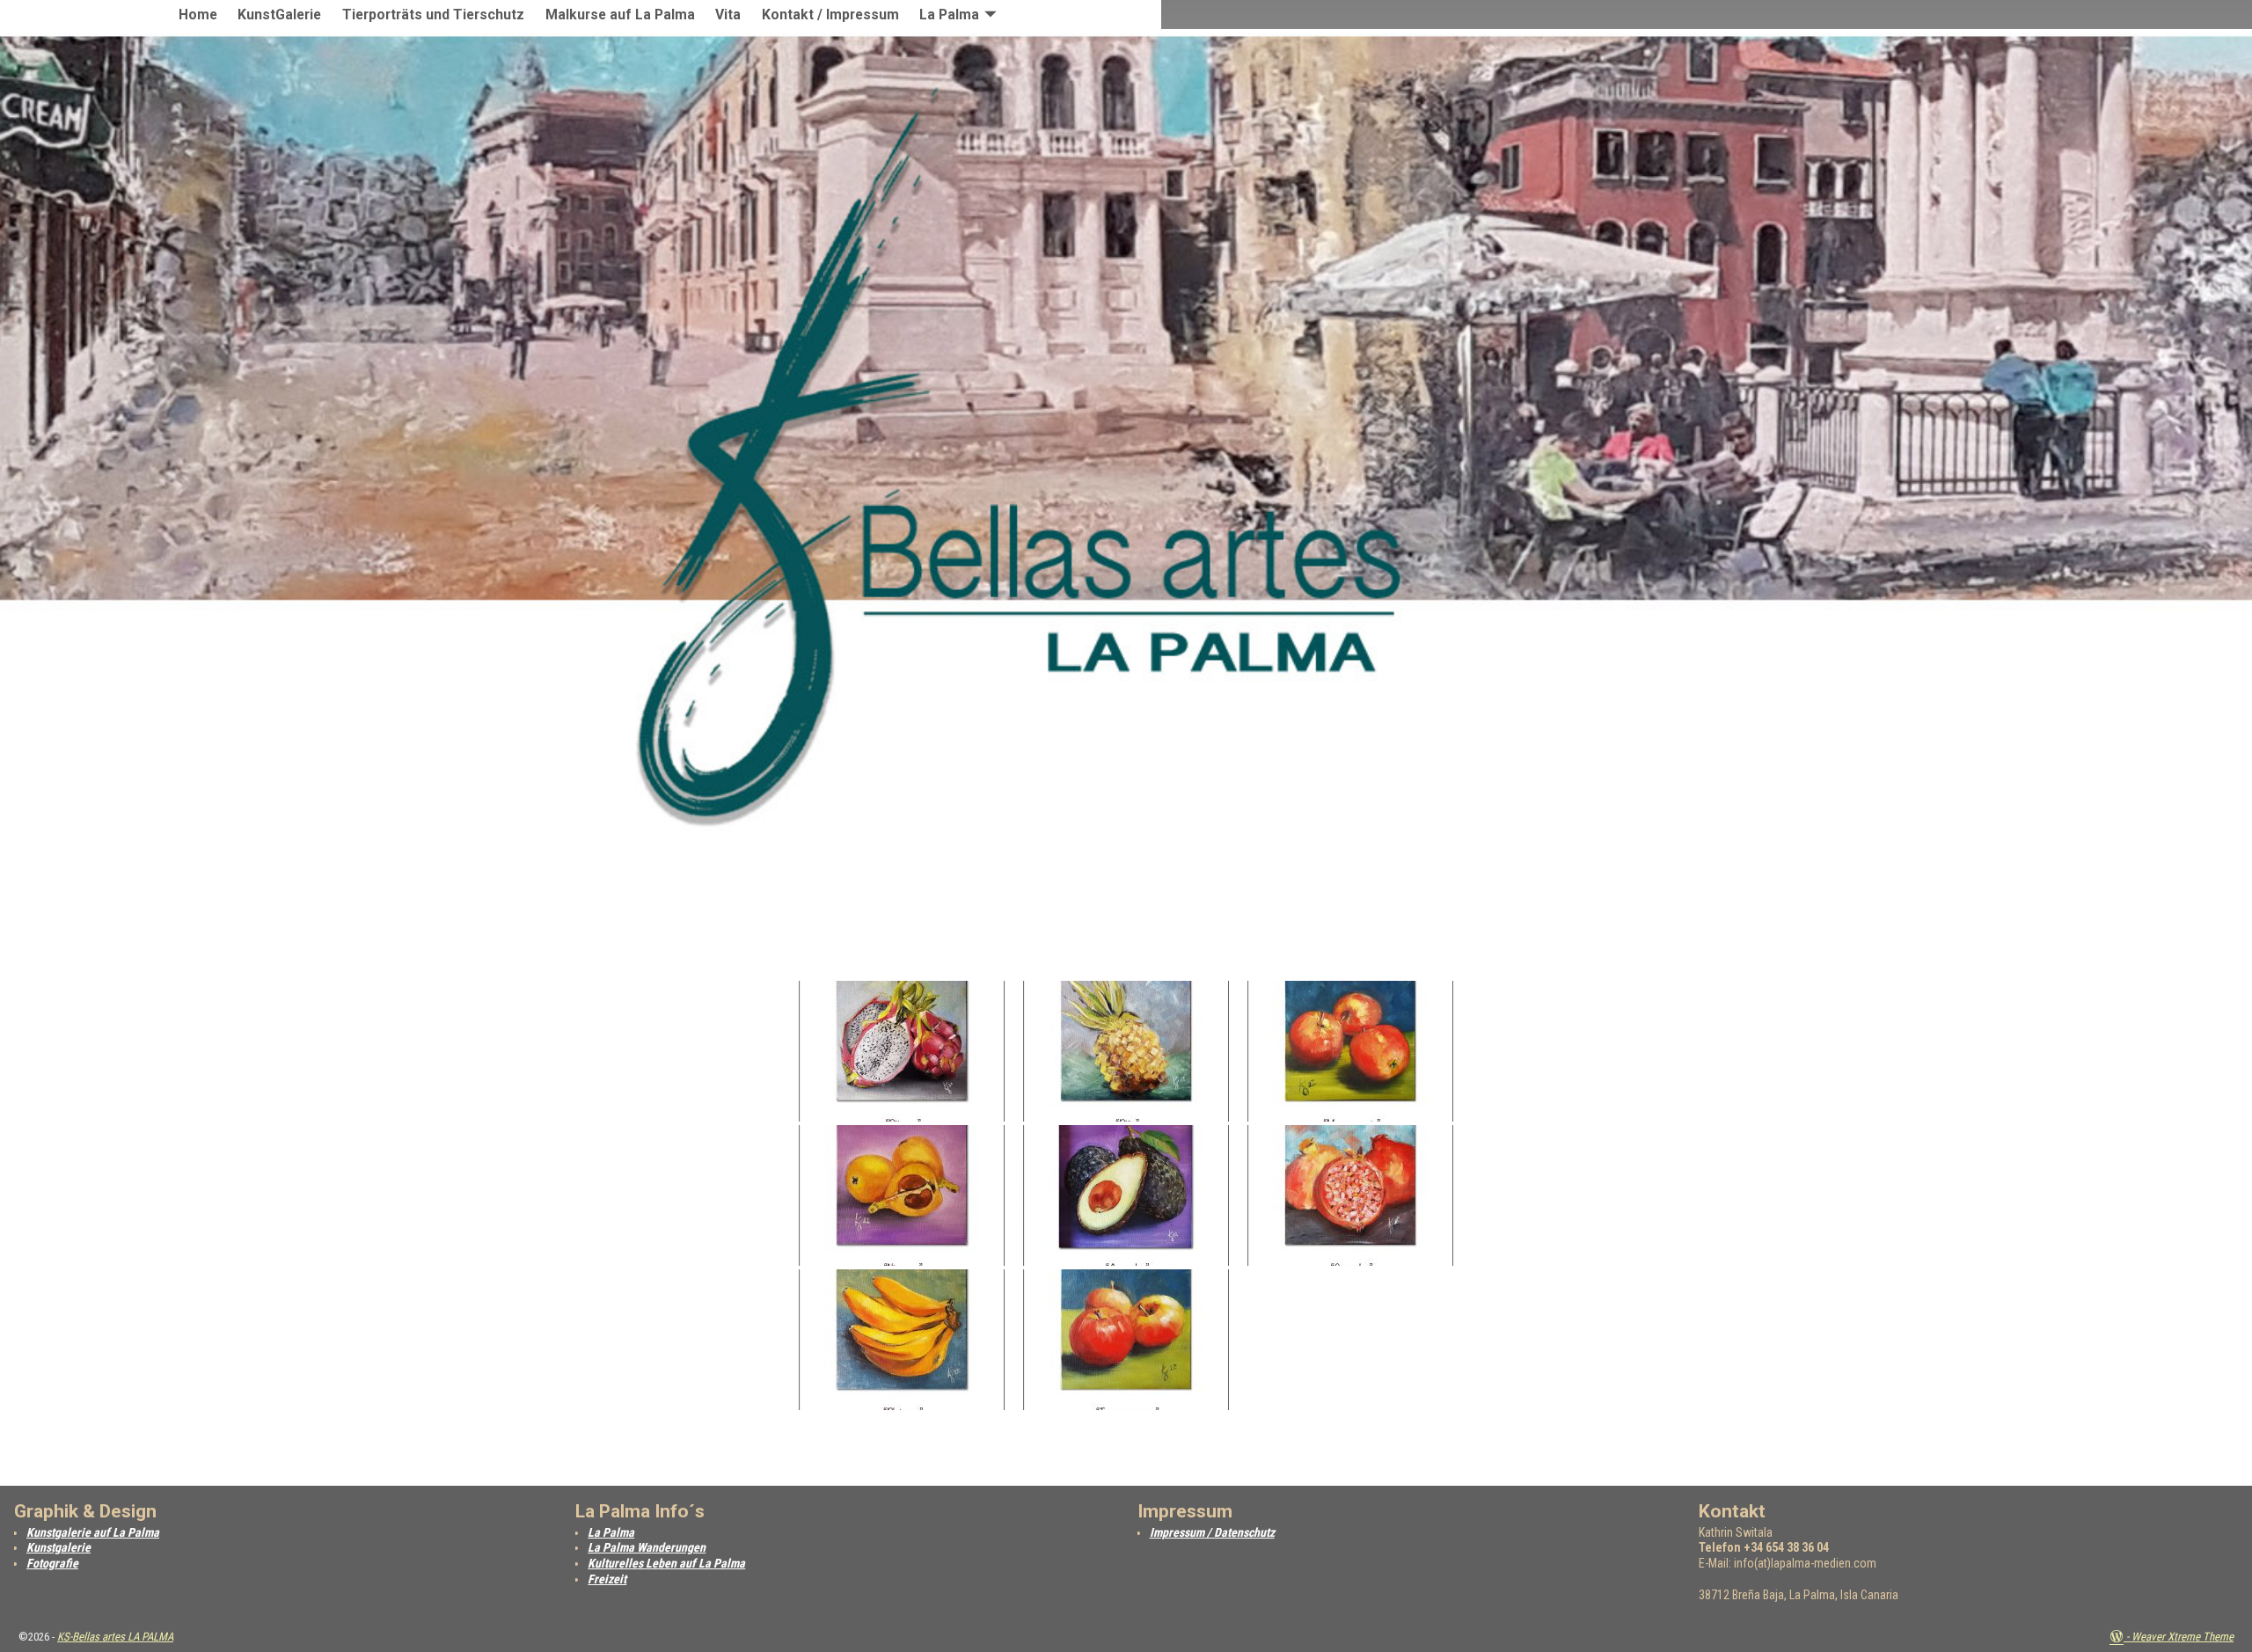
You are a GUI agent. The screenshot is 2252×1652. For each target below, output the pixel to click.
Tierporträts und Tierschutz (433, 15)
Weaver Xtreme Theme (2183, 1637)
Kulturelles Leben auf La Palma (666, 1563)
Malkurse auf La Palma (620, 15)
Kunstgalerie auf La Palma (93, 1532)
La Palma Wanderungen (647, 1547)
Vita (728, 15)
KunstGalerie (279, 15)
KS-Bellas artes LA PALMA (115, 1637)
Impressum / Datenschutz (1212, 1532)
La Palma (949, 15)
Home (198, 15)
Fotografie (52, 1563)
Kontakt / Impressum (830, 15)
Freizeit (607, 1579)
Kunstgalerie (58, 1547)
